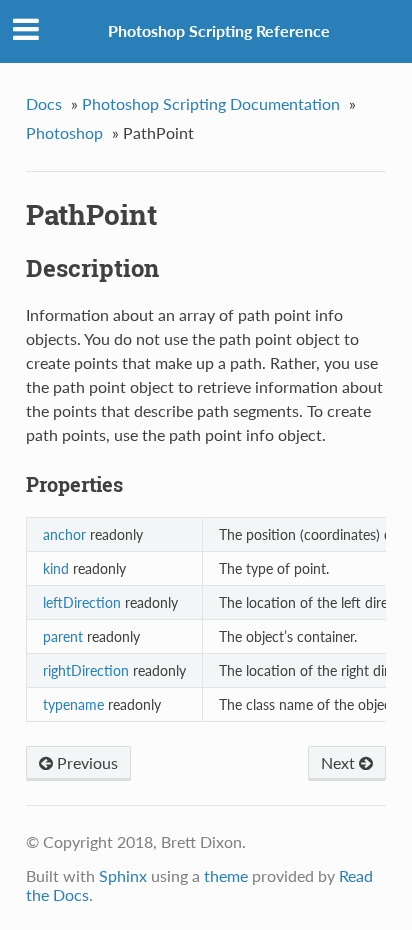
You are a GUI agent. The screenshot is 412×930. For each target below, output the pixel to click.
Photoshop (64, 132)
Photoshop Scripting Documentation (211, 103)
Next (340, 762)
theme (226, 875)
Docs (44, 103)
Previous (85, 762)
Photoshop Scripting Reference (219, 30)
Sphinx (123, 875)
